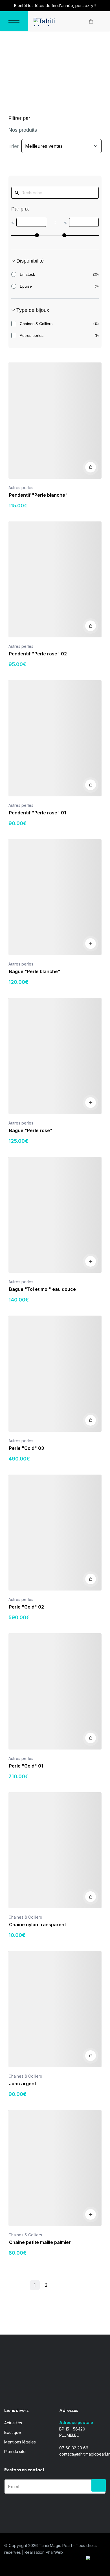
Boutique (13, 2432)
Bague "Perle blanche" (35, 971)
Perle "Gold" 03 (27, 1448)
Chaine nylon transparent (38, 1925)
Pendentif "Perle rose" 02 (38, 654)
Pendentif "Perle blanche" (38, 495)
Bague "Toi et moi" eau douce (42, 1289)
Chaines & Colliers (25, 1917)
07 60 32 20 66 (74, 2448)
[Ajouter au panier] (91, 467)
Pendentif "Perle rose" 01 (38, 813)
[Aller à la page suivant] (63, 2286)
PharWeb (54, 2552)
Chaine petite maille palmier (40, 2242)
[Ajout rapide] (91, 944)
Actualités (13, 2423)
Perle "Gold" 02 (27, 1607)
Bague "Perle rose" (31, 1130)
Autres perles (21, 488)
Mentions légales (20, 2442)
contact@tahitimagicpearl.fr (84, 2454)
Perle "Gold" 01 (26, 1766)
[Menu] (14, 21)
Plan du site (15, 2451)
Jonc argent (23, 2084)
